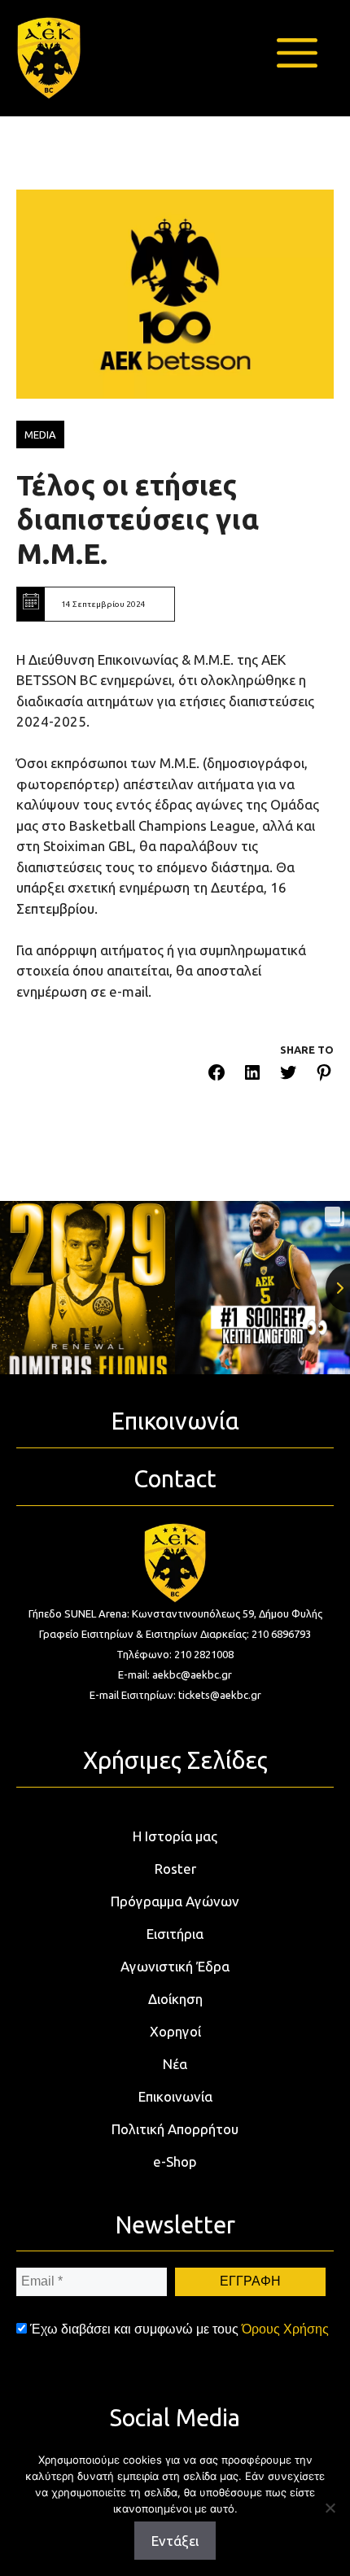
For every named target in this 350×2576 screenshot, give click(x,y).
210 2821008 (204, 1654)
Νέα (175, 2064)
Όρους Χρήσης (285, 2329)
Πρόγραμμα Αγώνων (175, 1901)
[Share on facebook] (217, 1075)
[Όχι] (330, 2508)
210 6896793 (281, 1634)
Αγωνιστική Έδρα (175, 1966)
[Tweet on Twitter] (288, 1075)
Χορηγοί (175, 2031)
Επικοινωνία (175, 2096)
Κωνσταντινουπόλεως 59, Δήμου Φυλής (227, 1613)
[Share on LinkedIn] (252, 1075)
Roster (175, 1869)
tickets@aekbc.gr (220, 1695)
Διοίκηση (175, 1999)
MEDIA (40, 434)
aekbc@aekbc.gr (192, 1674)
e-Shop (175, 2161)
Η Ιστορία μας (175, 1836)
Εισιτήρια (175, 1934)
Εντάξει (175, 2541)
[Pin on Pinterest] (324, 1075)
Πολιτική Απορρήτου (175, 2129)
